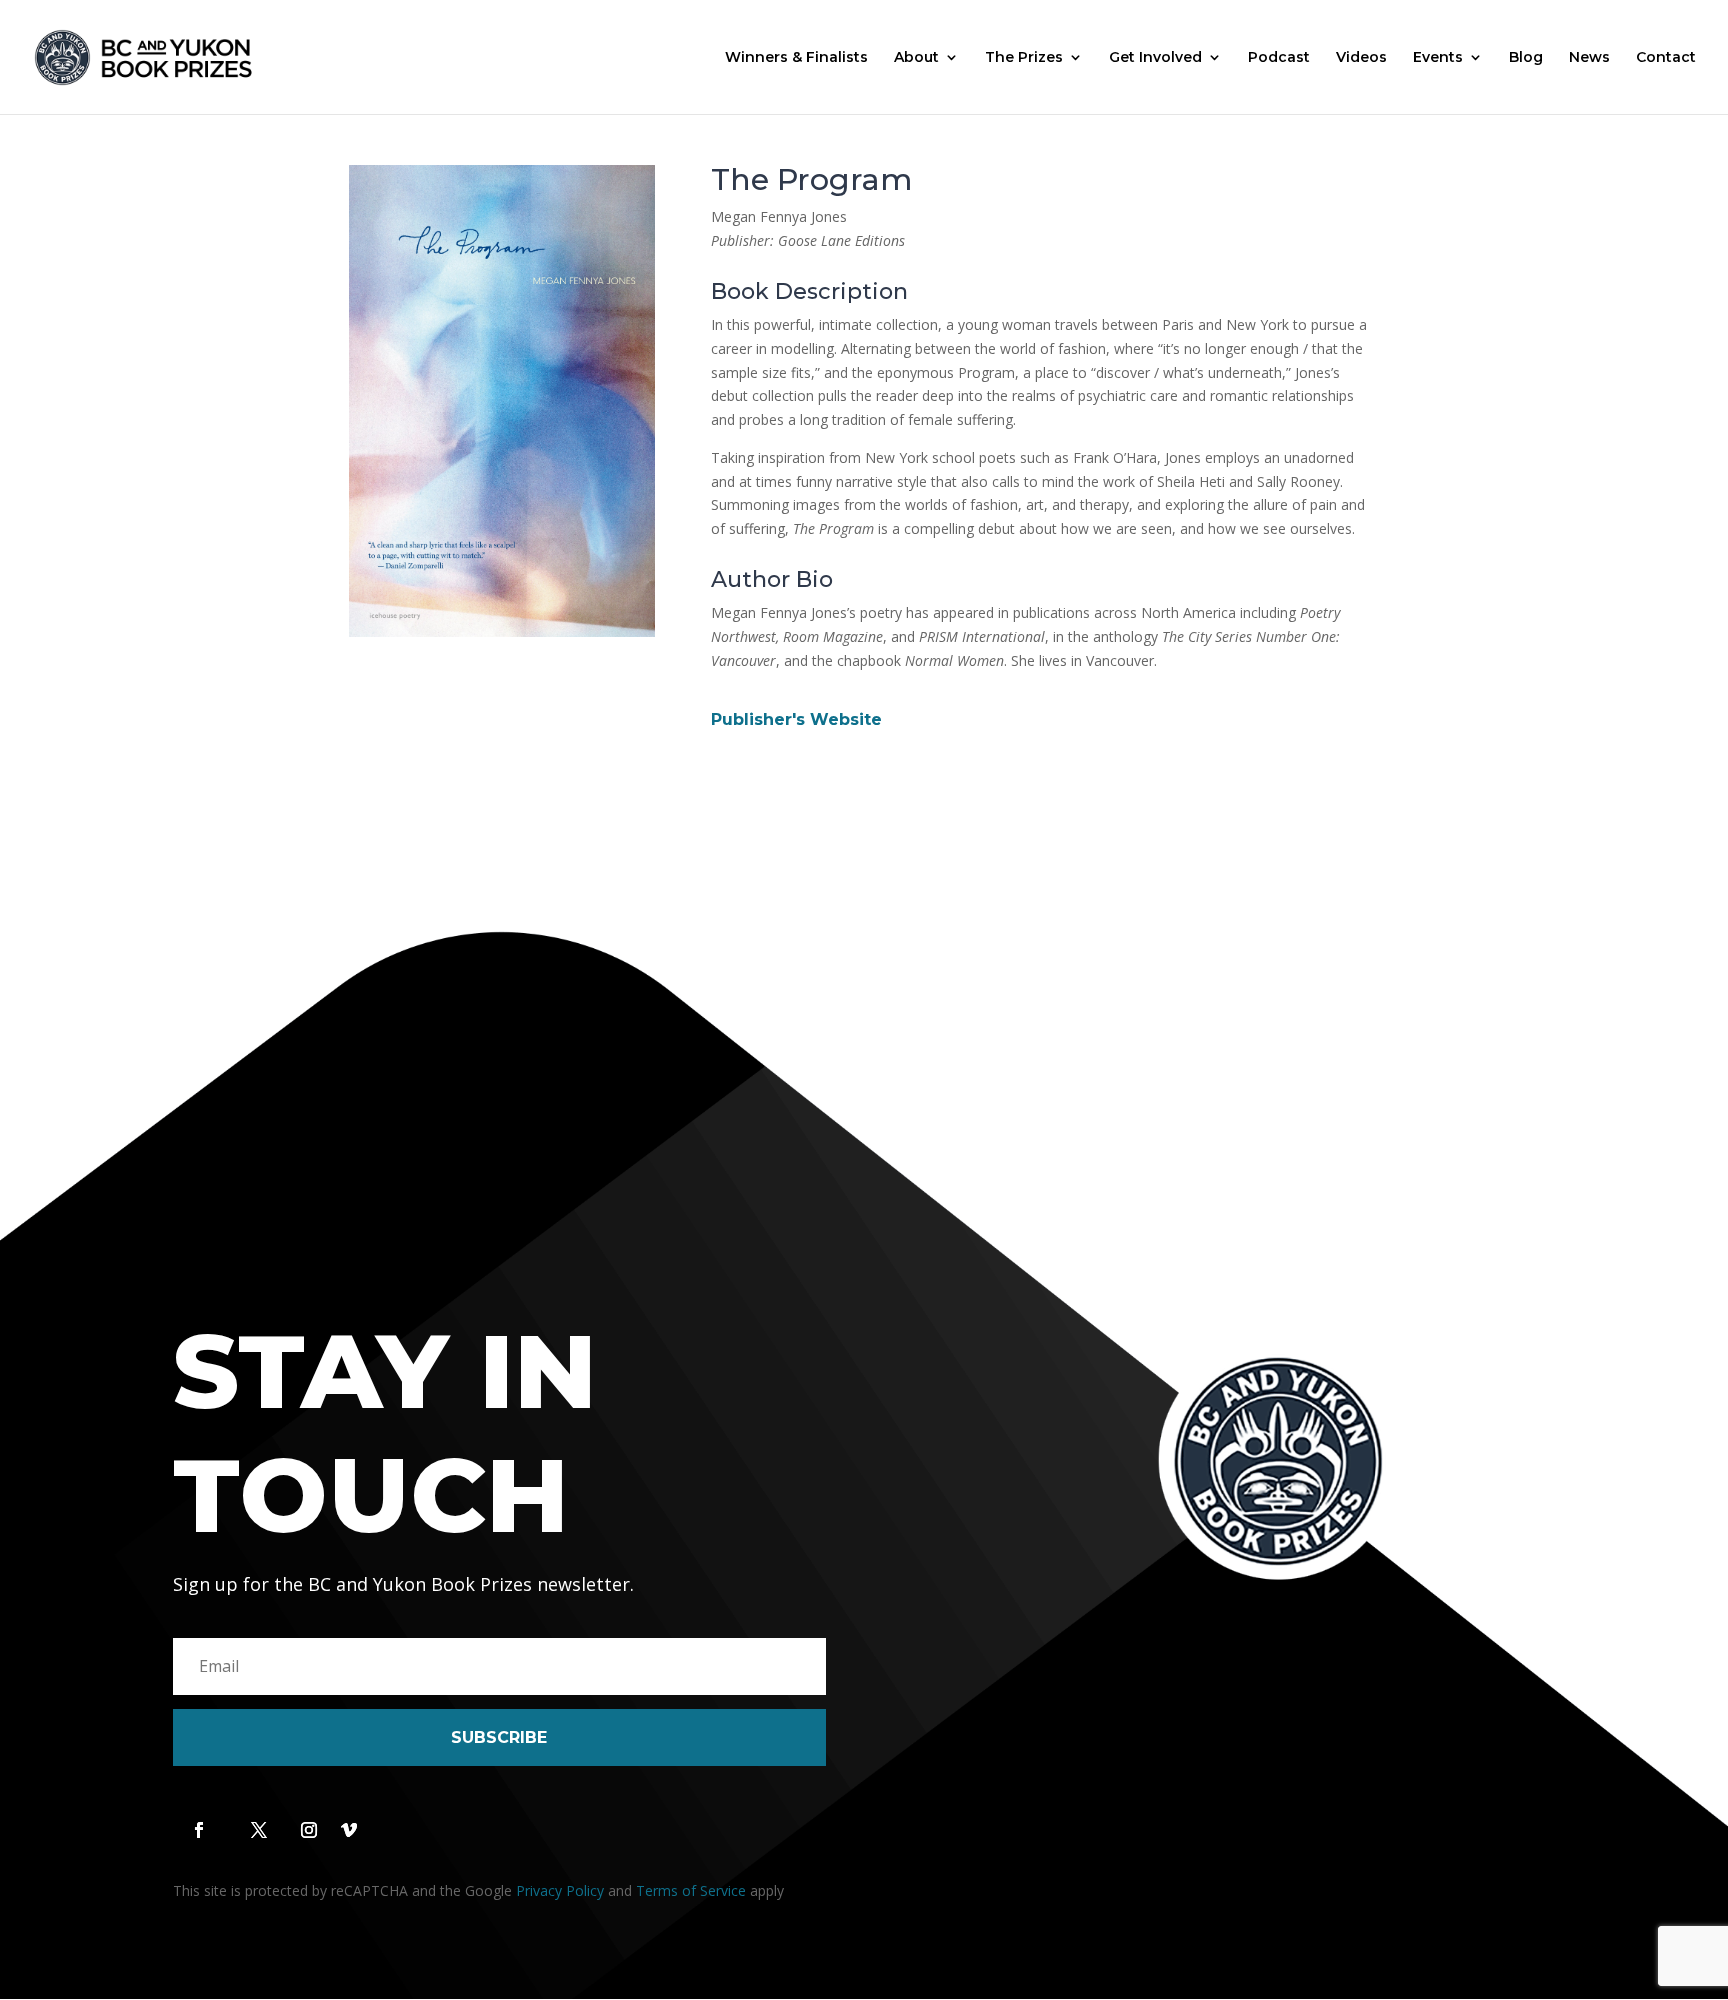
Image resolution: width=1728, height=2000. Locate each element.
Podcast (1279, 58)
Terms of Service (691, 1890)
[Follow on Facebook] (199, 1830)
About (916, 58)
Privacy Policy (560, 1890)
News (1589, 58)
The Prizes (1024, 58)
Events (1438, 58)
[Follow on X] (259, 1830)
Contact (1666, 58)
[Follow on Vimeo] (349, 1830)
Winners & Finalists (796, 58)
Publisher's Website (796, 719)
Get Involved (1155, 58)
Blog (1526, 58)
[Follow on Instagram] (309, 1830)
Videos (1361, 58)
